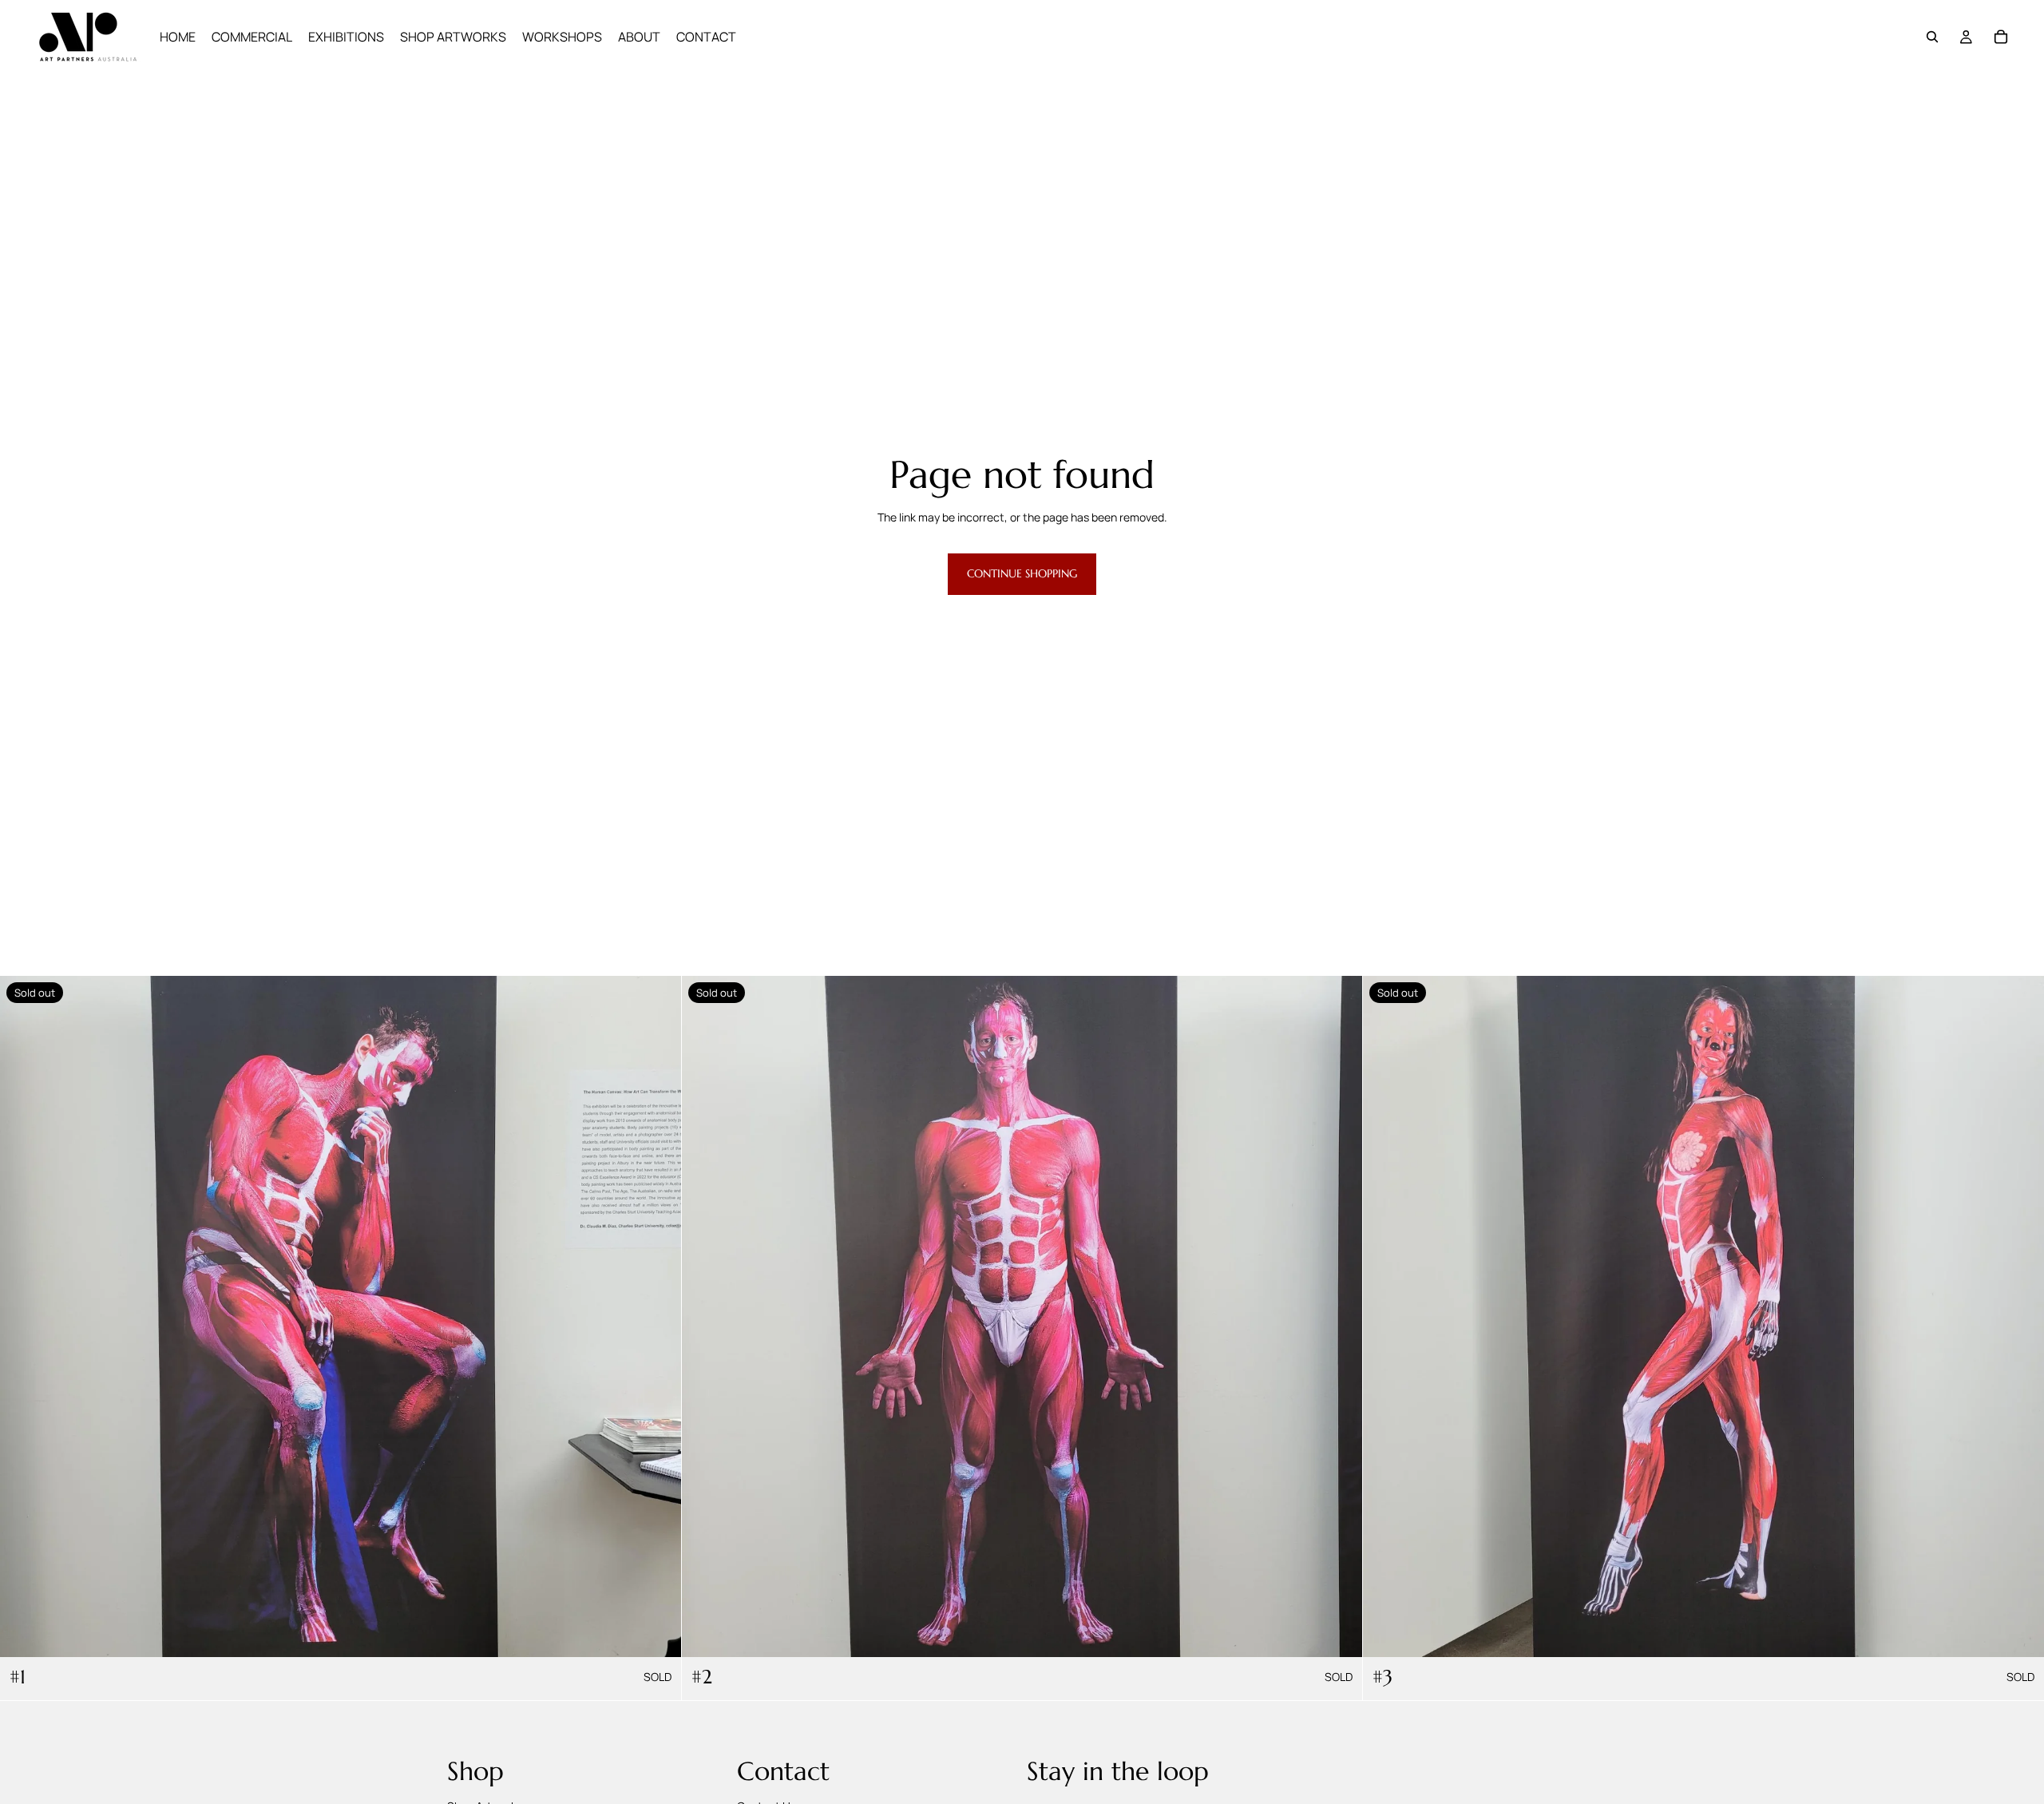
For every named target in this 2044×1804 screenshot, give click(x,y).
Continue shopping (1022, 573)
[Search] (1932, 37)
